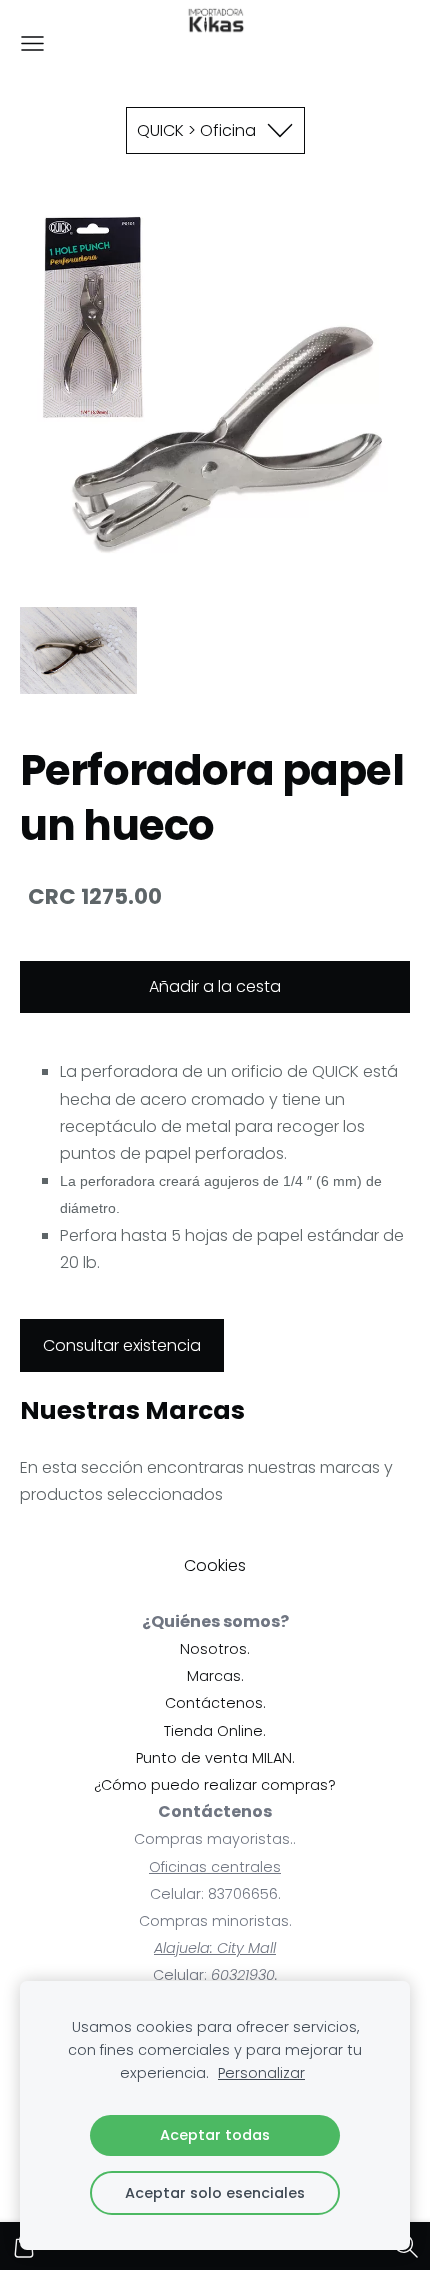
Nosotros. (215, 1649)
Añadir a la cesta (215, 986)
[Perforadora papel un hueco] (78, 650)
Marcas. (215, 1676)
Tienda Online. (215, 1731)
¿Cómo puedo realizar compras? (215, 1785)
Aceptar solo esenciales (215, 2193)
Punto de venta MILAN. (215, 1758)
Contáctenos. (215, 1703)
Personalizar (261, 2073)
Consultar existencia (122, 1345)
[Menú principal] (32, 43)
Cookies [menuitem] (215, 1565)
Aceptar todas (215, 2135)
